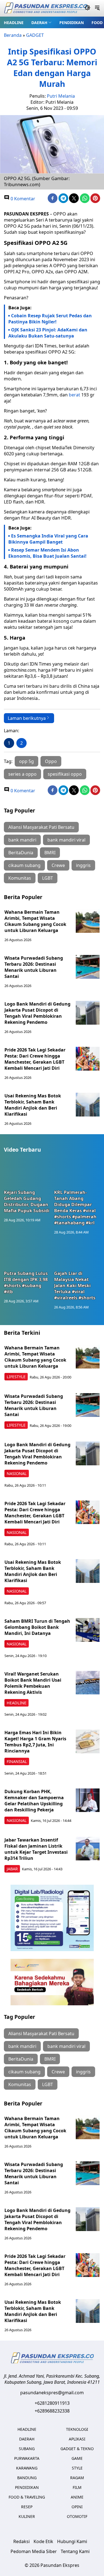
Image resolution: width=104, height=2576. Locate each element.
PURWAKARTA (27, 2458)
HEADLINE (14, 23)
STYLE (77, 2468)
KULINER (27, 2516)
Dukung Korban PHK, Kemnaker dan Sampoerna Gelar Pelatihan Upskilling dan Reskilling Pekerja (34, 1801)
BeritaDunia (21, 853)
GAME (77, 2458)
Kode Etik (43, 2541)
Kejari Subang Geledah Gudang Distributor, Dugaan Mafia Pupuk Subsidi (27, 1201)
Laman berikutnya (27, 718)
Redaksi (21, 2541)
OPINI (77, 2507)
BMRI (50, 853)
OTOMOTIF (77, 2516)
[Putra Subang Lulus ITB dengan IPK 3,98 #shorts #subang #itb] (27, 1255)
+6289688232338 (52, 2411)
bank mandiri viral (66, 840)
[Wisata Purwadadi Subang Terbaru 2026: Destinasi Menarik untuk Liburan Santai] (88, 967)
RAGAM (77, 2478)
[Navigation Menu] (97, 8)
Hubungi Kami (72, 2541)
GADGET (35, 35)
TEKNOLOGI (77, 2429)
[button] (41, 22)
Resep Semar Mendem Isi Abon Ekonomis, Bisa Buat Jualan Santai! (47, 553)
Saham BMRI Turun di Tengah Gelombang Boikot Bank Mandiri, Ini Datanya (37, 1627)
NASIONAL (17, 1473)
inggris (83, 865)
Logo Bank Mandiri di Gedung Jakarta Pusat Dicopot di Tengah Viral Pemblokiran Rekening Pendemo (37, 1013)
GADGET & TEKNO (77, 2449)
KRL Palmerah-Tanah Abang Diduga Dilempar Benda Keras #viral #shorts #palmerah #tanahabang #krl (75, 1207)
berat (74, 395)
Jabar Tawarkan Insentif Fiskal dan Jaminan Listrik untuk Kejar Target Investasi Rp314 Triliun (36, 1849)
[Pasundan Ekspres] (45, 8)
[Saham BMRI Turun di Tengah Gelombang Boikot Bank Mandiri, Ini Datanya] (88, 1630)
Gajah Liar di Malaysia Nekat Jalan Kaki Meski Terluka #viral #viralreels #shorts (75, 1286)
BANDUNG (27, 2478)
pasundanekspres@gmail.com (52, 2393)
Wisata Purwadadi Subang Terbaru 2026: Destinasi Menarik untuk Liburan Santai (34, 967)
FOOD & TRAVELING (27, 2497)
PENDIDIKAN (72, 23)
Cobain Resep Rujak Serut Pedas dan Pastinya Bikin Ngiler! (50, 319)
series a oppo (22, 774)
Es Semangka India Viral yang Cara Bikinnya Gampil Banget (48, 539)
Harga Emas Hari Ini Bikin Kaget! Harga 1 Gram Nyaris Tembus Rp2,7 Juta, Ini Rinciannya (35, 1742)
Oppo (51, 761)
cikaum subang (24, 865)
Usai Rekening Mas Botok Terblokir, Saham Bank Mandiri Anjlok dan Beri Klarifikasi (33, 1105)
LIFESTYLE (16, 1377)
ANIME (77, 2497)
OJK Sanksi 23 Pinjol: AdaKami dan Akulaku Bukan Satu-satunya (48, 333)
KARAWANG (27, 2468)
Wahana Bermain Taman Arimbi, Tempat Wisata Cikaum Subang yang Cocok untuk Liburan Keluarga (35, 921)
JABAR (12, 1869)
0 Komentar (22, 199)
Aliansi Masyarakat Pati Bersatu (41, 827)
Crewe (58, 865)
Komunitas (20, 878)
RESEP (27, 2507)
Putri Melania (61, 96)
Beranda (13, 35)
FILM (77, 2487)
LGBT (48, 878)
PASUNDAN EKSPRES (26, 214)
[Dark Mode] (87, 8)
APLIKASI (77, 2439)
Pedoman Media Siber (34, 2551)
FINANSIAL (17, 1761)
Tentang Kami (75, 2551)
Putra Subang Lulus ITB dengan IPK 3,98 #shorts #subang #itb (26, 1282)
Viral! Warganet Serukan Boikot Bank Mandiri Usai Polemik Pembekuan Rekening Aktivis (33, 1683)
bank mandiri (22, 840)
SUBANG (27, 2449)
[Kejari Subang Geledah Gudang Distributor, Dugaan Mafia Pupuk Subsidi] (27, 1174)
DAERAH (39, 23)
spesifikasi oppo (65, 774)
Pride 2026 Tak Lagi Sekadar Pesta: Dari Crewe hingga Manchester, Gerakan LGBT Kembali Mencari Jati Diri (35, 1059)
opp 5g (26, 761)
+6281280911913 (52, 2403)
